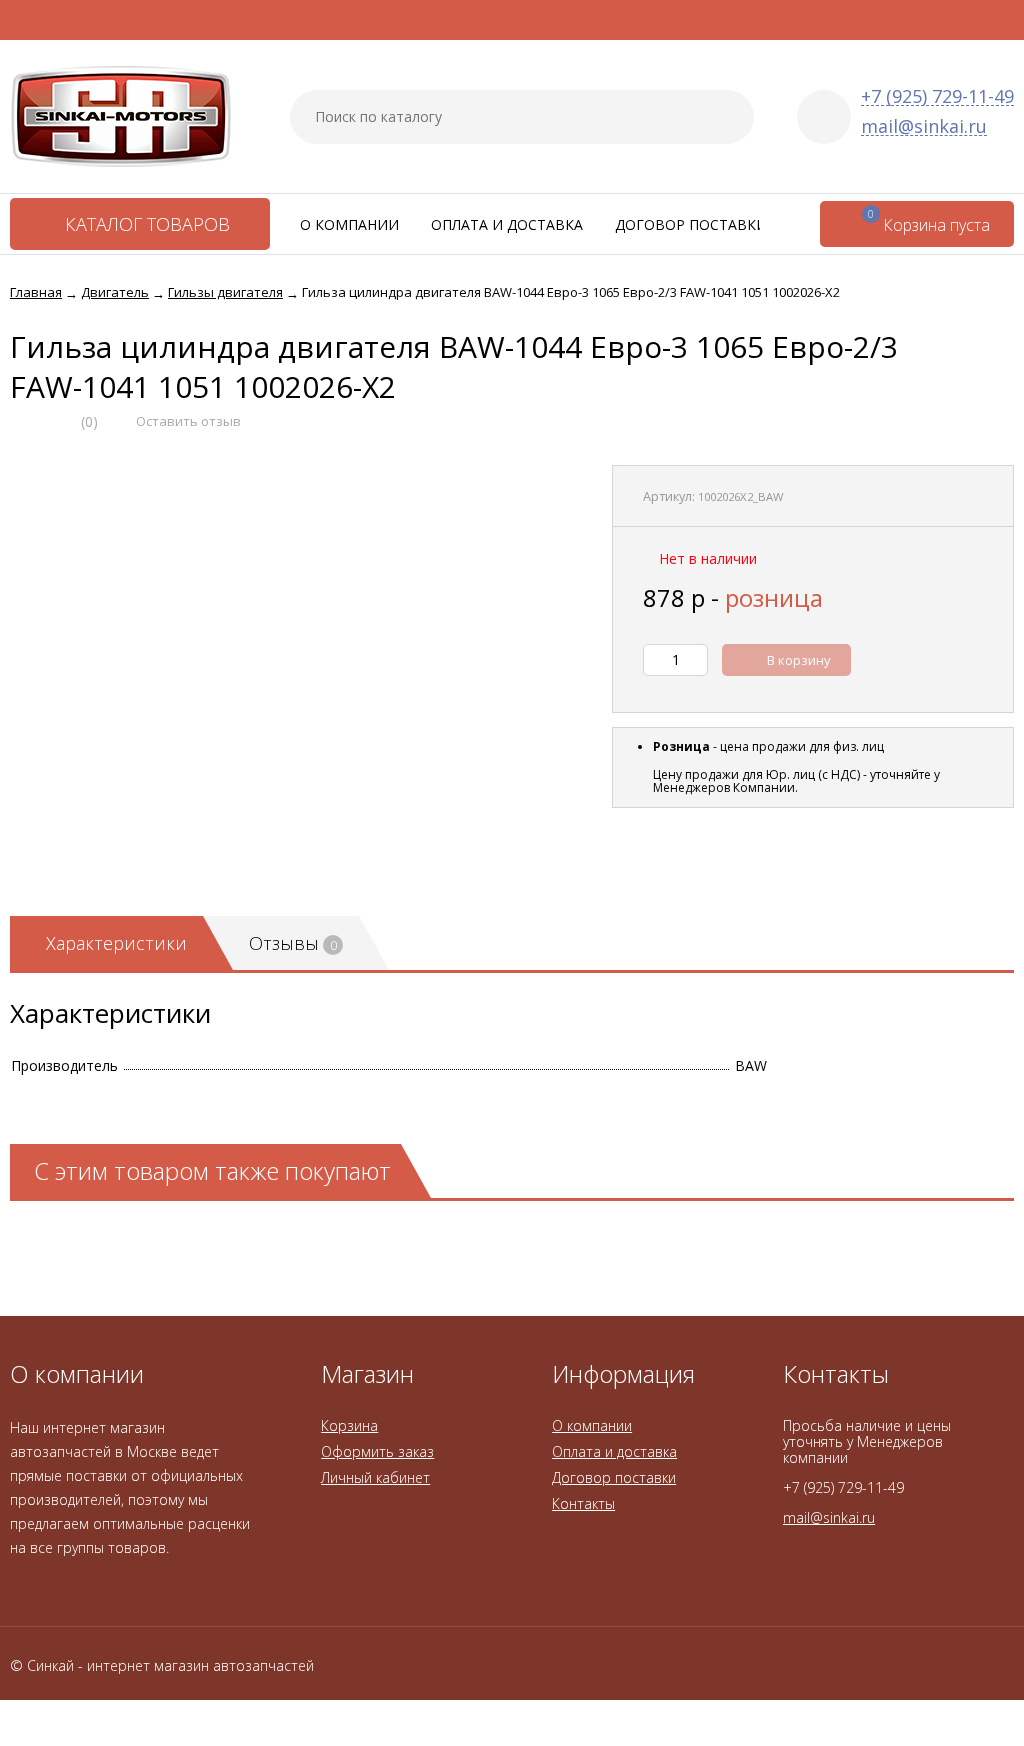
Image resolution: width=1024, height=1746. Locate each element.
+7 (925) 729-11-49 (937, 96)
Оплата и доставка (507, 224)
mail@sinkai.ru (924, 126)
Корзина (349, 1425)
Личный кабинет (375, 1477)
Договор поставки (691, 224)
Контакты (583, 1503)
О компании (349, 224)
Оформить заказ (377, 1451)
